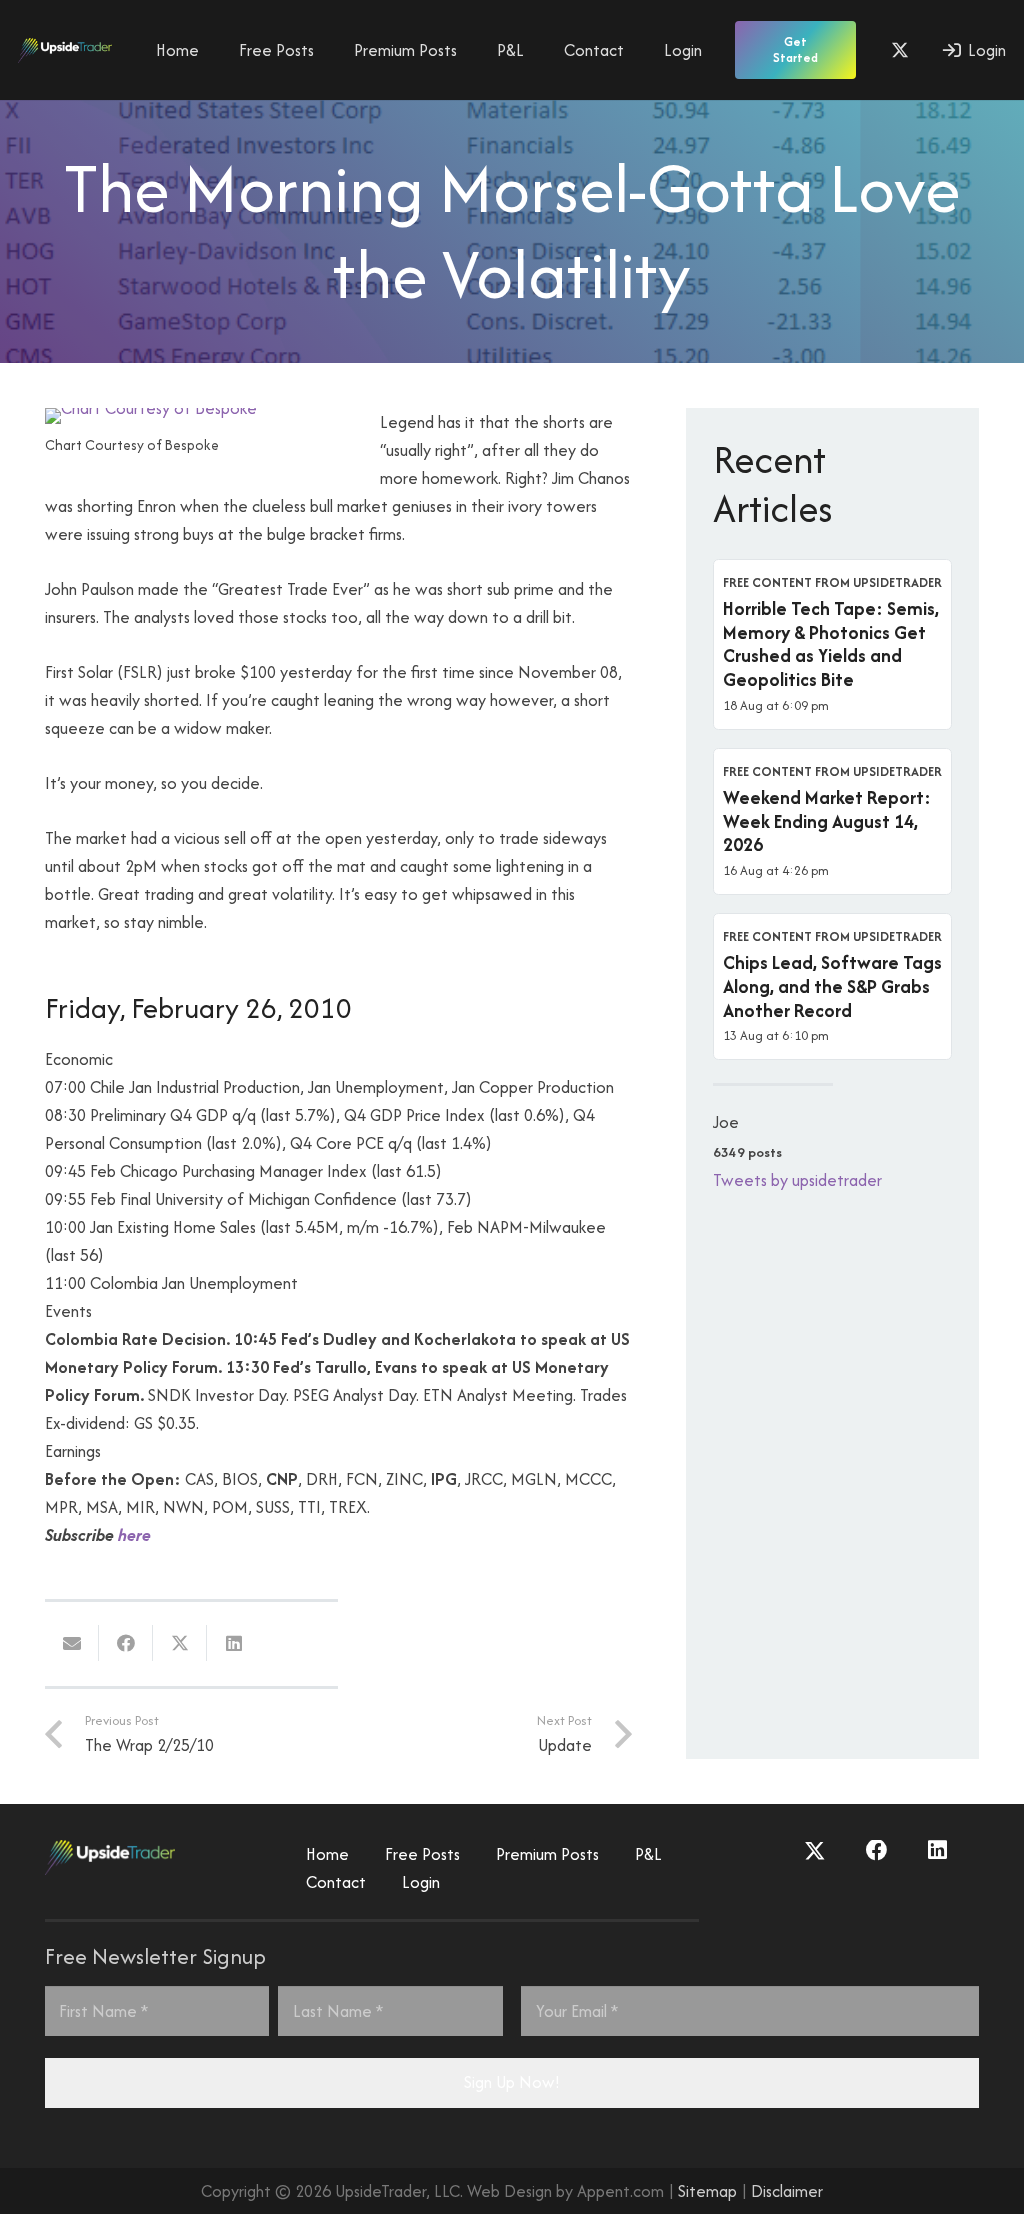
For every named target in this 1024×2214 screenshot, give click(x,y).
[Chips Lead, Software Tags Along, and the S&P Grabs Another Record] (832, 986)
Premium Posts (547, 1854)
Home (327, 1854)
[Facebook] (877, 1851)
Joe (726, 1122)
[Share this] (126, 1643)
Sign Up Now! (512, 2082)
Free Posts (422, 1854)
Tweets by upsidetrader (797, 1180)
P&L (648, 1854)
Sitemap (707, 2191)
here (134, 1535)
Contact (336, 1882)
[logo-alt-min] (65, 50)
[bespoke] (151, 408)
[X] (900, 50)
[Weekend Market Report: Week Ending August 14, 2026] (832, 821)
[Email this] (72, 1643)
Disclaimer (787, 2191)
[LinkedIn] (937, 1851)
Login (421, 1882)
